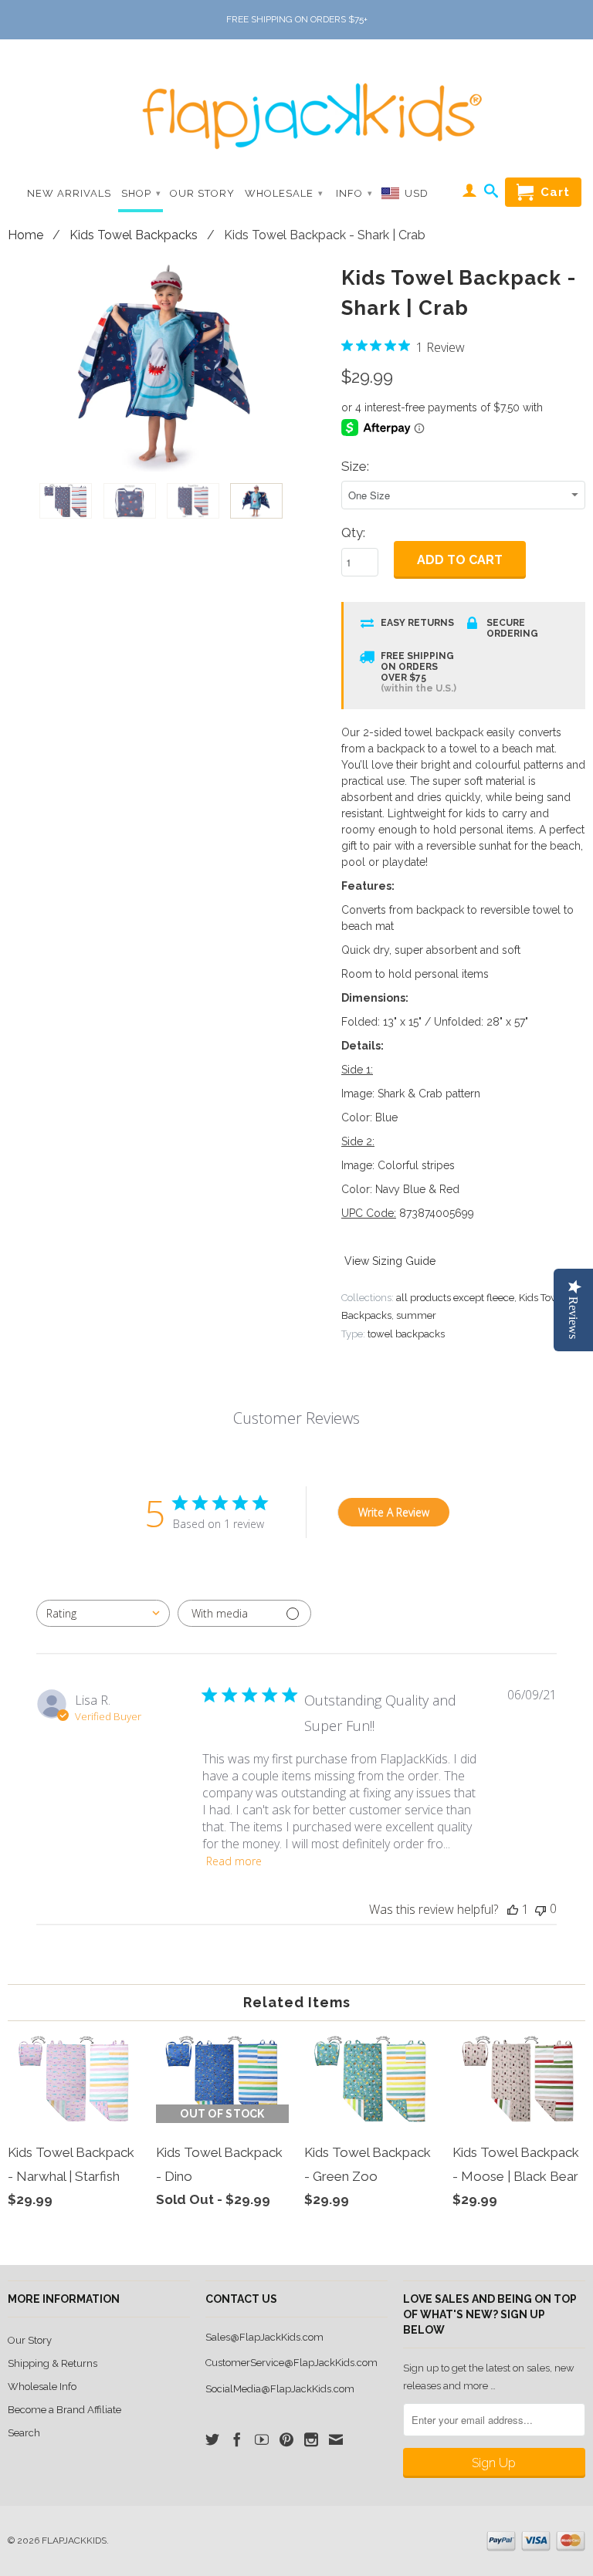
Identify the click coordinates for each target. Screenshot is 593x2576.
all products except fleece (455, 1298)
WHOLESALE (284, 193)
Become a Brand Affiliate (64, 2410)
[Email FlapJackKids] (336, 2439)
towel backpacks (406, 1334)
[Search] (491, 194)
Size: (355, 466)
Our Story (30, 2340)
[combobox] (103, 1613)
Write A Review (394, 1512)
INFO (354, 193)
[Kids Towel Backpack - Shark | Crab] (167, 366)
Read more (234, 1861)
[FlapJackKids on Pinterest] (286, 2439)
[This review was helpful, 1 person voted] (513, 1909)
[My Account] (470, 193)
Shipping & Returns (53, 2363)
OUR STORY (202, 193)
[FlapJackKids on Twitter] (212, 2439)
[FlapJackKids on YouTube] (262, 2439)
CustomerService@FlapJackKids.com (291, 2363)
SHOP (141, 193)
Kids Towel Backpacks (134, 235)
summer (416, 1315)
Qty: (353, 532)
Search (24, 2433)
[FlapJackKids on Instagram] (311, 2439)
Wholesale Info (42, 2387)
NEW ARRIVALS (69, 193)
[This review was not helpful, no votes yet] (540, 1909)
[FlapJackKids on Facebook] (237, 2439)
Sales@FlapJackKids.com (264, 2337)
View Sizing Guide (390, 1261)
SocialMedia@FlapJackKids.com (280, 2389)
